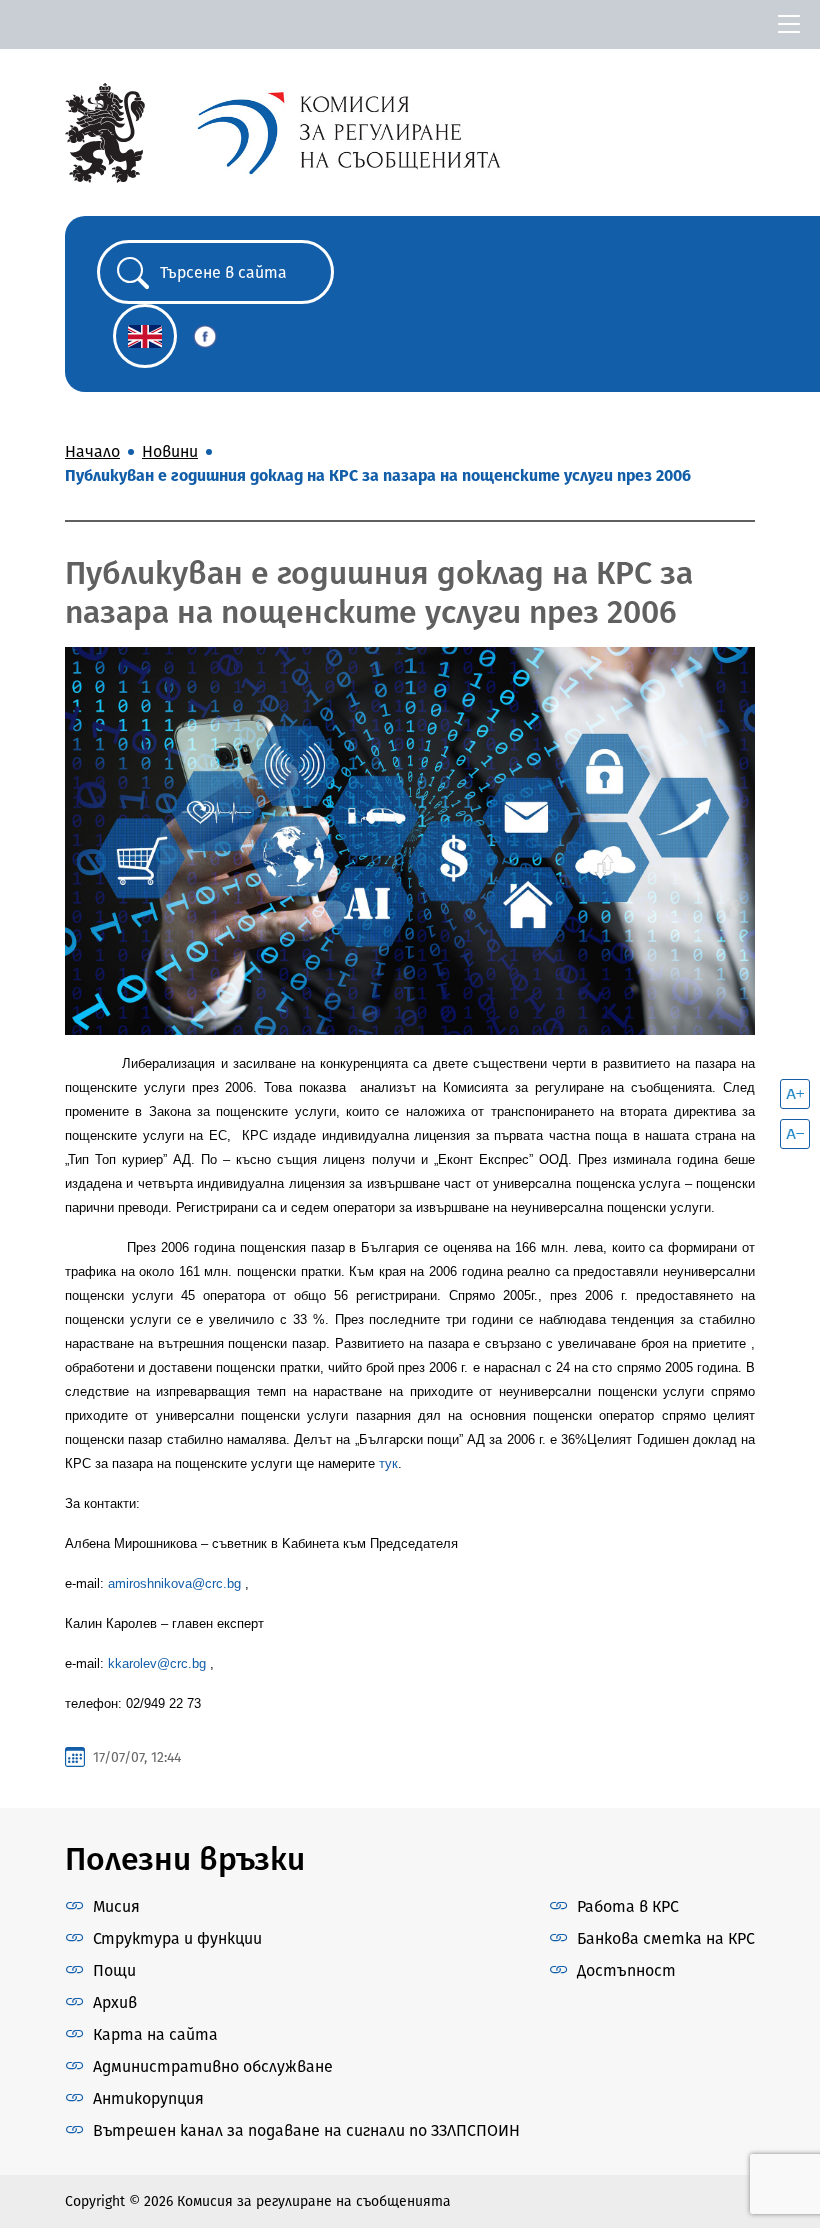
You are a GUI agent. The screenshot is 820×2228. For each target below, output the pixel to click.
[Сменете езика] (145, 336)
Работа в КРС (628, 1906)
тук (388, 1463)
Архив (115, 2002)
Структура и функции (177, 1938)
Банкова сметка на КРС (666, 1938)
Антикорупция (148, 2098)
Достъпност (626, 1970)
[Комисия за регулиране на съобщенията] (105, 131)
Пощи (114, 1970)
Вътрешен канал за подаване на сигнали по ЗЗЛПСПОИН (306, 2130)
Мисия (116, 1906)
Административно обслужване (213, 2066)
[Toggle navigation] (789, 24)
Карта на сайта (155, 2034)
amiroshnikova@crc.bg (174, 1583)
